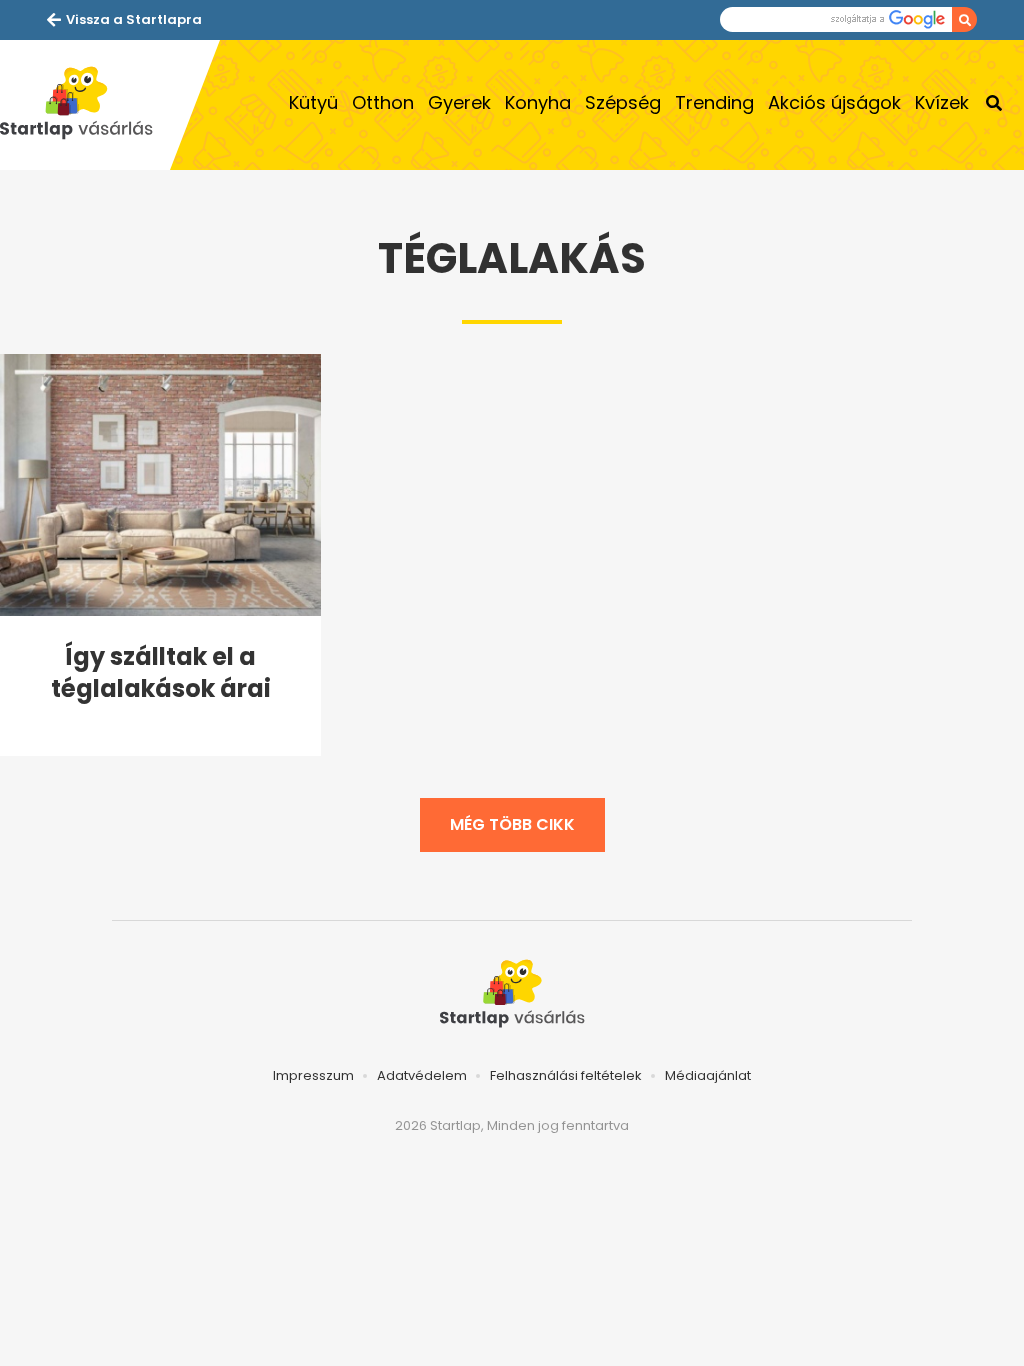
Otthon (383, 102)
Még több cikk (512, 824)
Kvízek (942, 102)
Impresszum (313, 1075)
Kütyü (313, 102)
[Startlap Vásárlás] (85, 105)
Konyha (538, 102)
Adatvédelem (422, 1075)
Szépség (623, 102)
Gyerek (459, 102)
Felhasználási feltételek (566, 1075)
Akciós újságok (834, 102)
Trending (714, 102)
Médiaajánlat (708, 1075)
